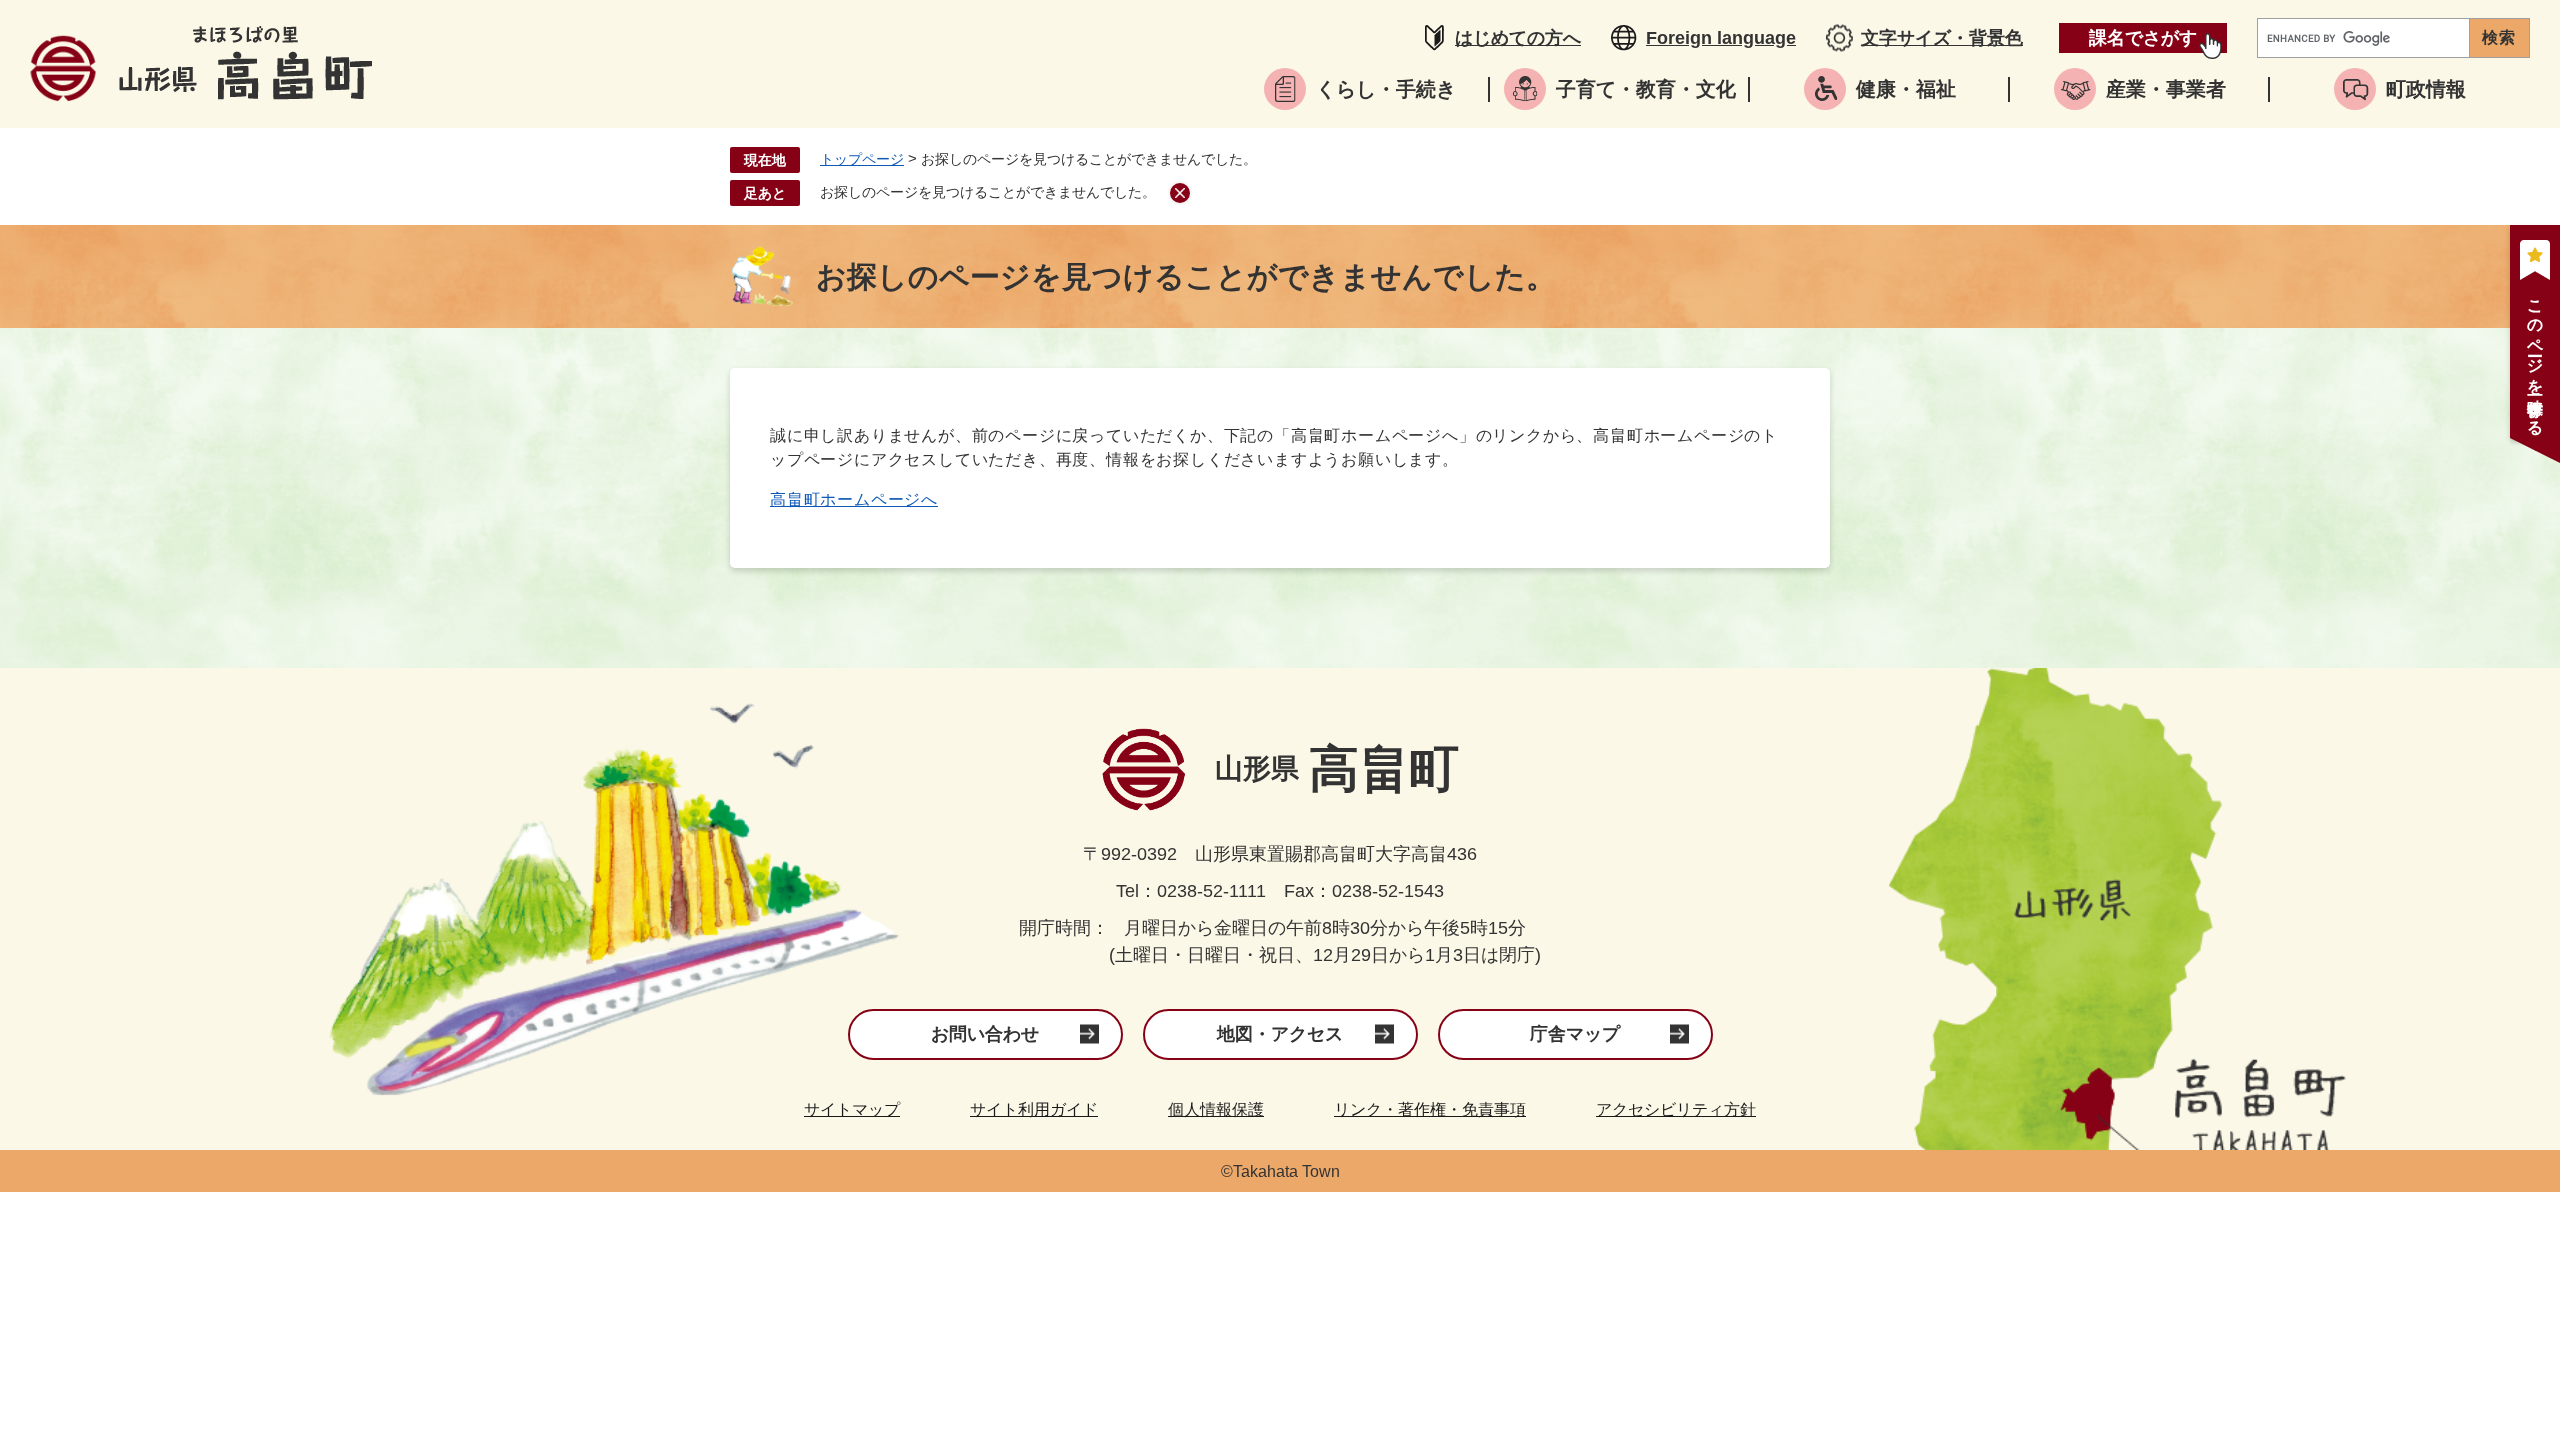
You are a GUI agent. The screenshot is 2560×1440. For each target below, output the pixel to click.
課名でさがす (2143, 38)
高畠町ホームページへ (854, 499)
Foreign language (1721, 38)
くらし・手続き (1386, 89)
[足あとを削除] (1180, 193)
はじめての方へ (1518, 38)
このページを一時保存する (2535, 359)
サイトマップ (852, 1109)
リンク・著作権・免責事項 (1430, 1109)
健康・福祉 (1906, 89)
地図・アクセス (1280, 1034)
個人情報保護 (1216, 1109)
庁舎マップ (1575, 1034)
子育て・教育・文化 (1646, 89)
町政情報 (2426, 89)
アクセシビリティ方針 (1676, 1109)
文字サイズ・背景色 (1942, 38)
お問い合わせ (985, 1034)
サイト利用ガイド (1034, 1109)
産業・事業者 (2166, 89)
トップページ (862, 159)
